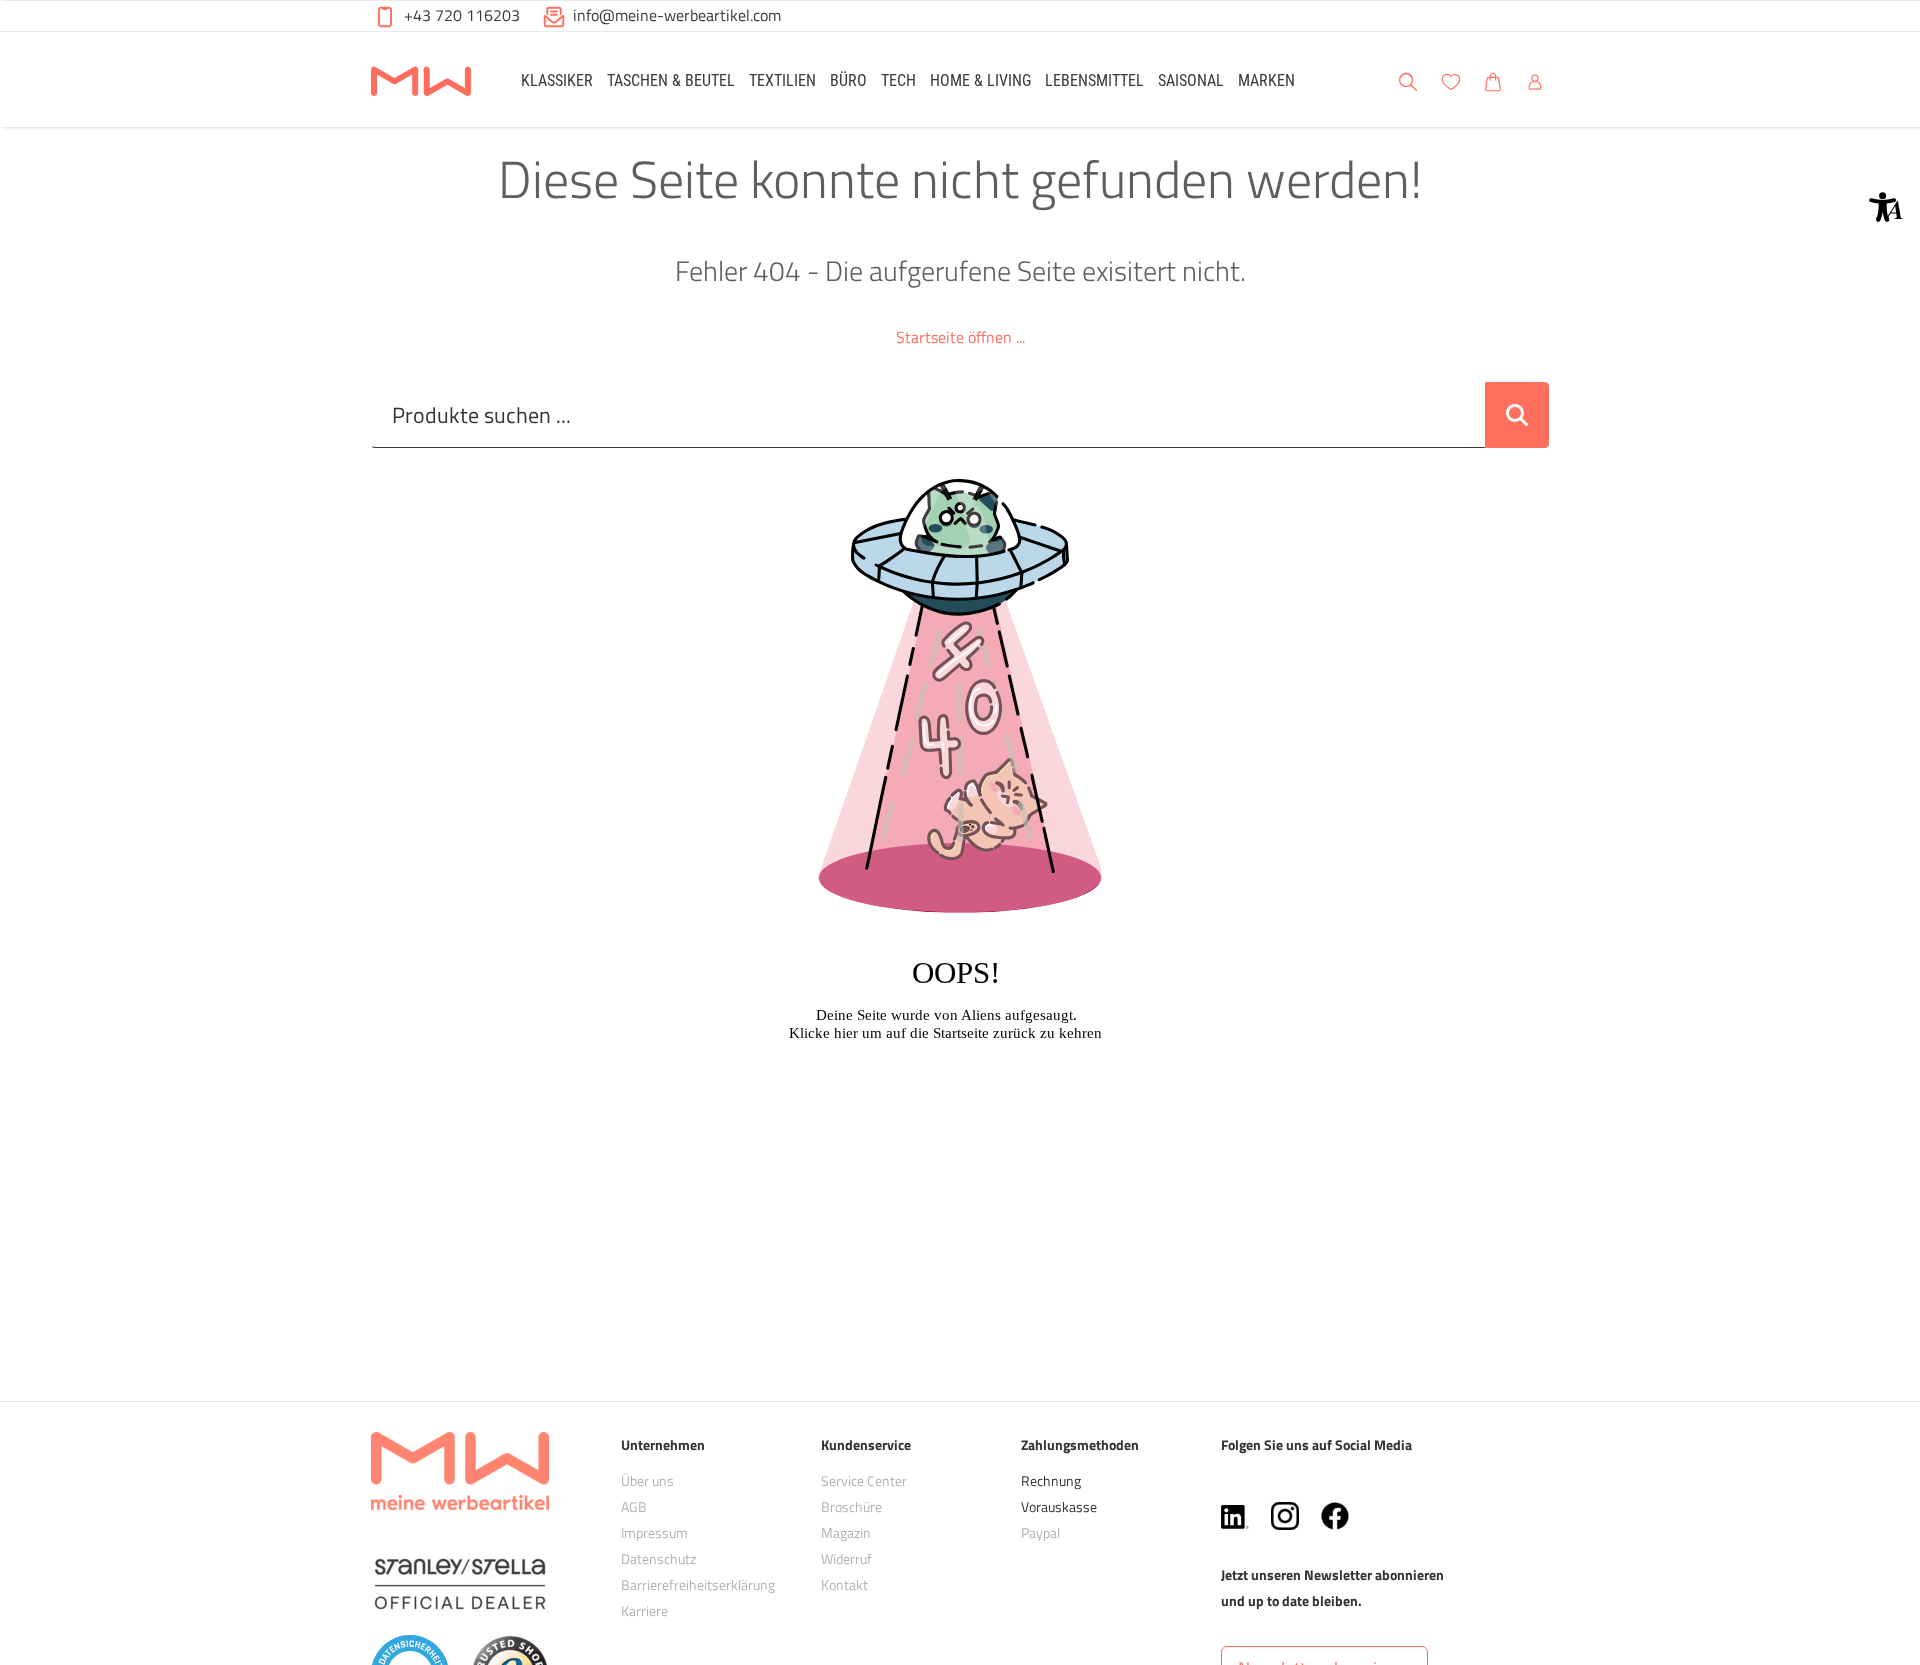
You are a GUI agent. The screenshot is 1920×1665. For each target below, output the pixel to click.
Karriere (644, 1610)
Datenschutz (658, 1558)
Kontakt (844, 1584)
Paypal (1040, 1532)
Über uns (647, 1480)
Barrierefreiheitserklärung (698, 1584)
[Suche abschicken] (1517, 415)
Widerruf (846, 1558)
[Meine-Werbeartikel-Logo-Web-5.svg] (421, 82)
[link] (557, 79)
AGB (634, 1506)
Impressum (654, 1532)
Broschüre (851, 1506)
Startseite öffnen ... (960, 337)
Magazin (846, 1532)
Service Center (864, 1480)
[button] (1886, 207)
